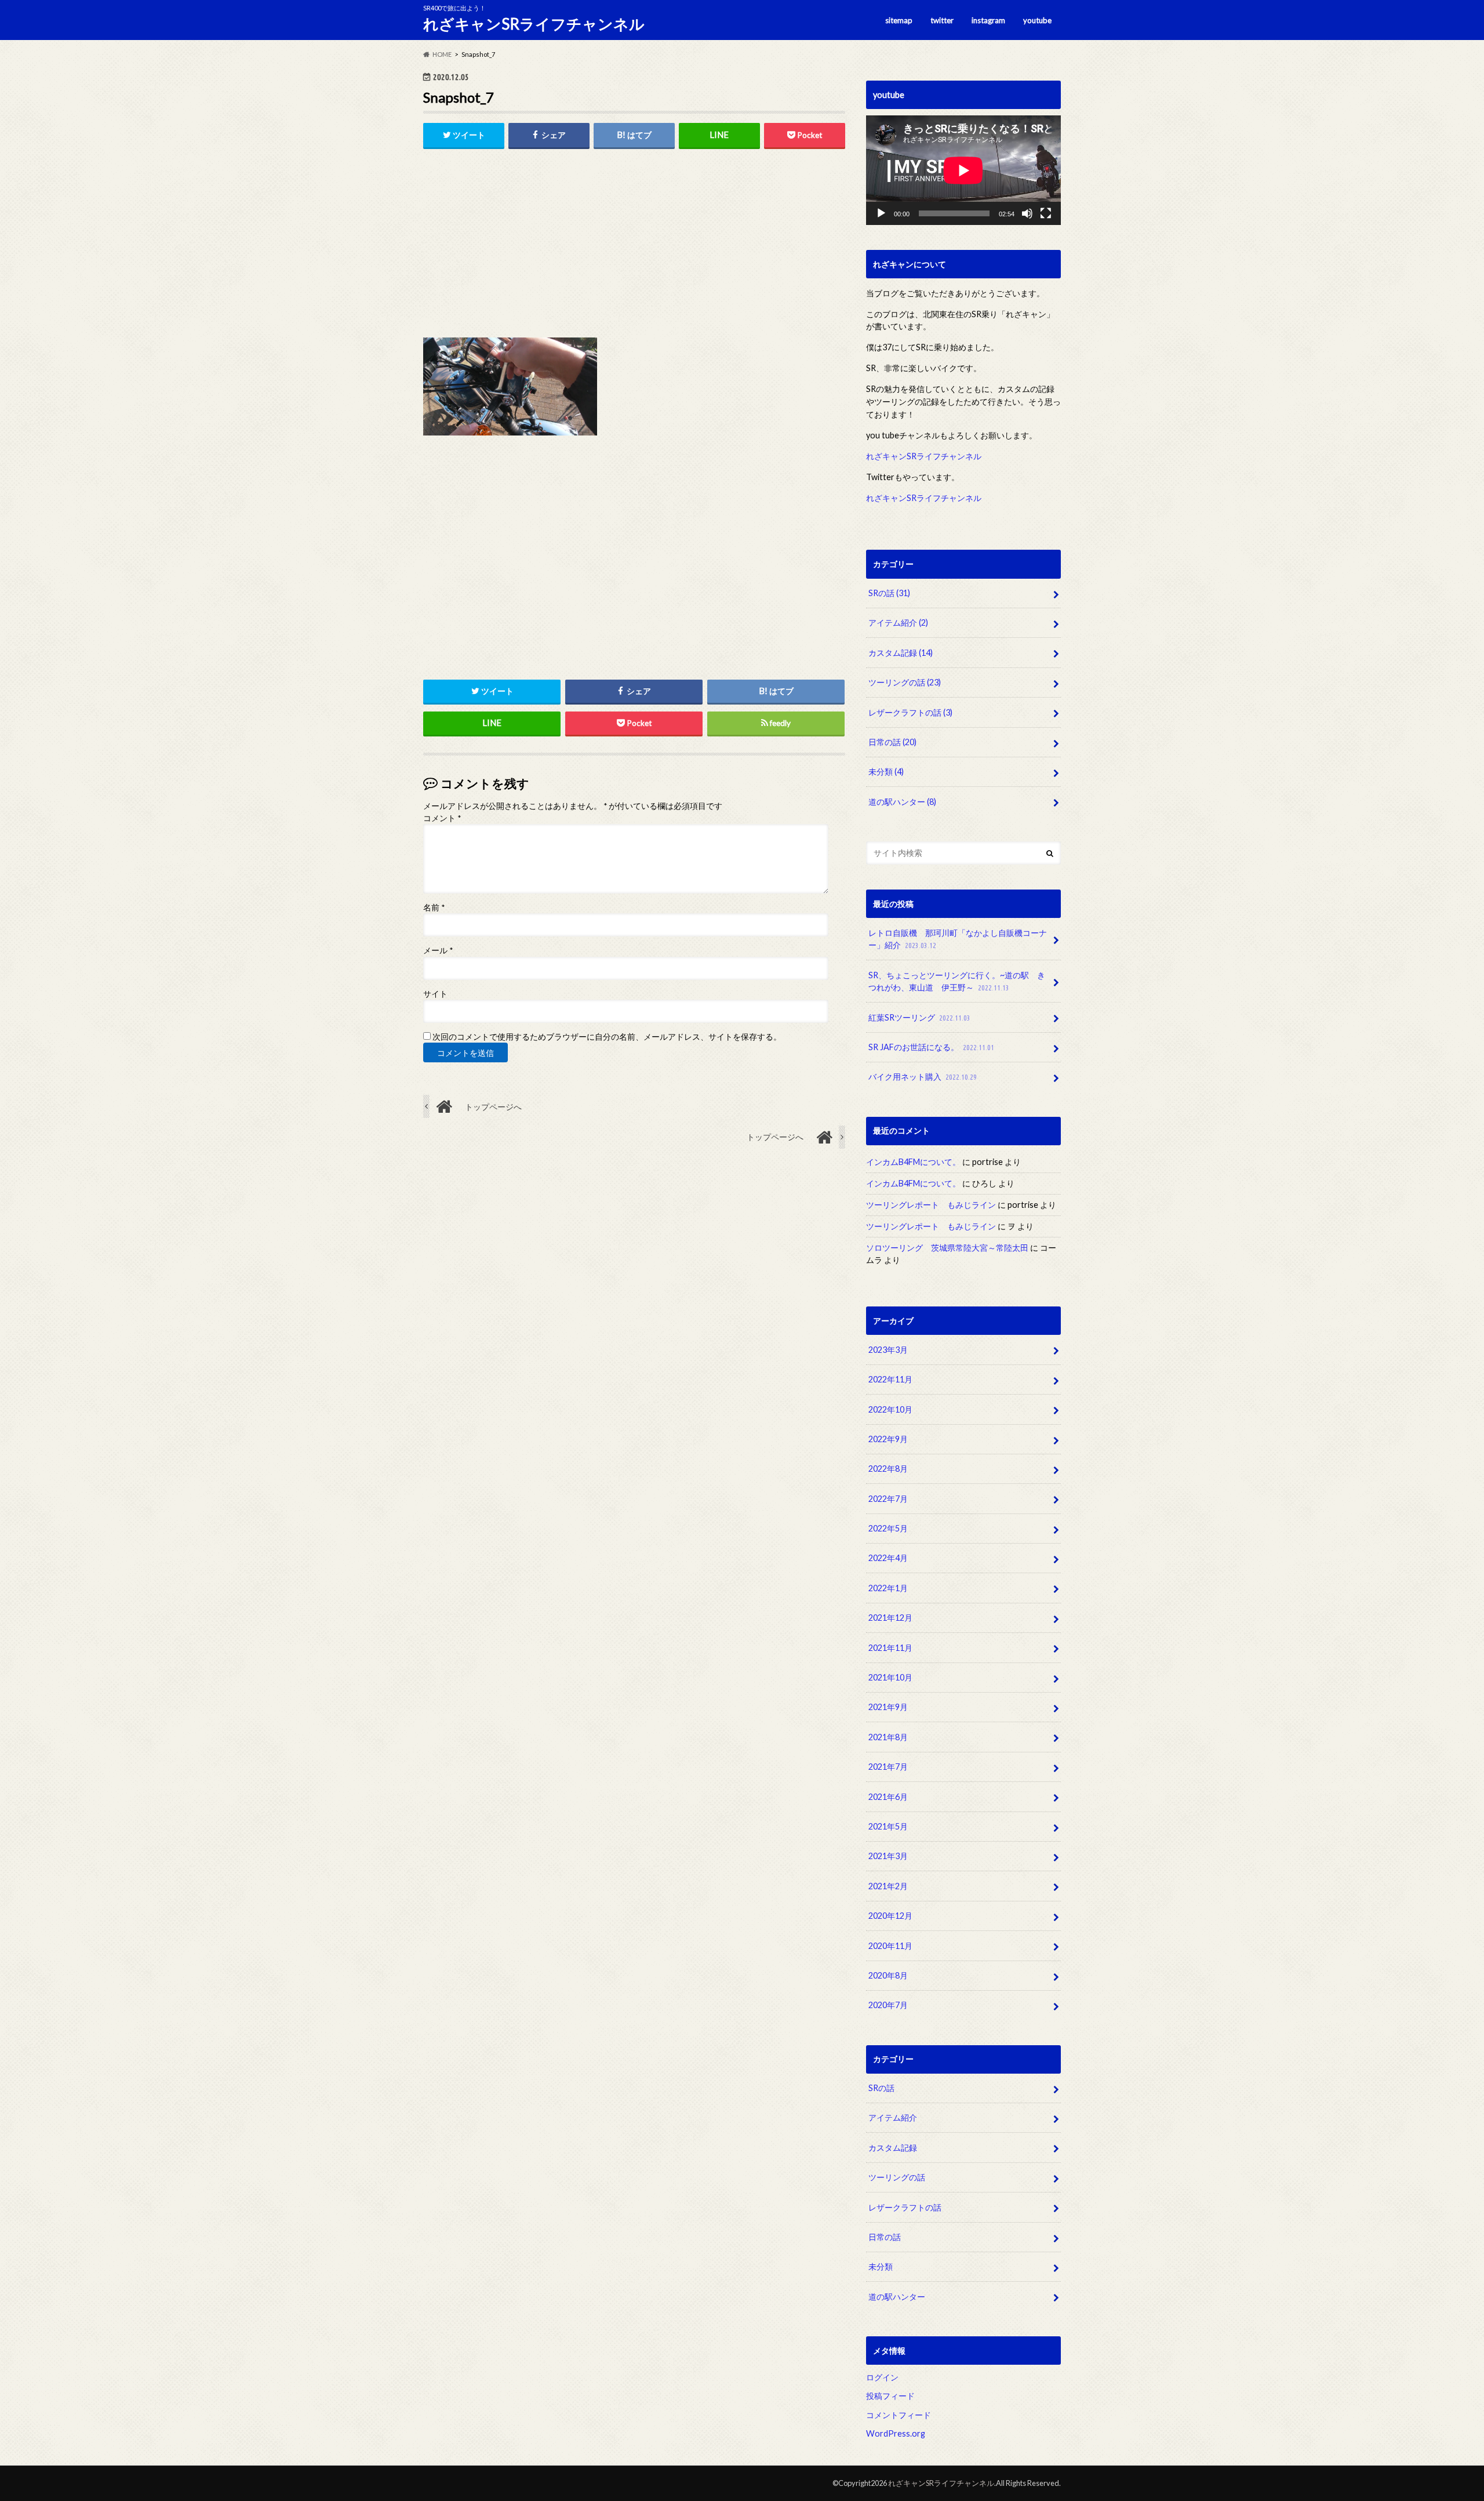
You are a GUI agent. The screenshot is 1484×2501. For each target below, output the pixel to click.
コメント (442, 818)
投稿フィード (890, 2396)
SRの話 (889, 593)
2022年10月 (890, 1409)
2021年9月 (888, 1707)
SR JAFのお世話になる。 (931, 1047)
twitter (942, 20)
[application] (963, 170)
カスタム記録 (901, 653)
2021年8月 (888, 1737)
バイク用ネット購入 (923, 1077)
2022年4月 (888, 1558)
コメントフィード (899, 2415)
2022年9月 (888, 1439)
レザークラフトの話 (910, 712)
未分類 (886, 772)
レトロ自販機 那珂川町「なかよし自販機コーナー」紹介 (958, 939)
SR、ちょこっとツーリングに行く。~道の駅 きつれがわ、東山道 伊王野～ (957, 981)
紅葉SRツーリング (919, 1017)
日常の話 (892, 742)
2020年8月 (888, 1975)
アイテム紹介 (898, 622)
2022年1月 (888, 1588)
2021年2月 (888, 1886)
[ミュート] (1027, 213)
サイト (435, 994)
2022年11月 (890, 1380)
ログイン (882, 2377)
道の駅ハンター (902, 802)
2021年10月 (890, 1677)
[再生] (881, 213)
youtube (1037, 20)
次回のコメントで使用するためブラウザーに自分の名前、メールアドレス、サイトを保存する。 (607, 1037)
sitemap (899, 20)
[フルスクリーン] (1046, 213)
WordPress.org (896, 2434)
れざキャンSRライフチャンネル (534, 24)
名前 (434, 908)
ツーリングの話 (905, 682)
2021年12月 (890, 1618)
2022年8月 (888, 1469)
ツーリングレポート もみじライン (931, 1205)
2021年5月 (888, 1826)
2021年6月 (888, 1797)
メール (438, 950)
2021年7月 (888, 1767)
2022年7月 (888, 1499)
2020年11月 (890, 1946)
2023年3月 (888, 1350)
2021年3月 (888, 1856)
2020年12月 (890, 1916)
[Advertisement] (634, 247)
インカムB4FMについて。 (913, 1162)
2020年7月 (888, 2005)
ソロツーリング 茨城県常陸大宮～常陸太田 (947, 1248)
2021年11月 (890, 1648)
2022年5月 (888, 1528)
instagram (988, 20)
